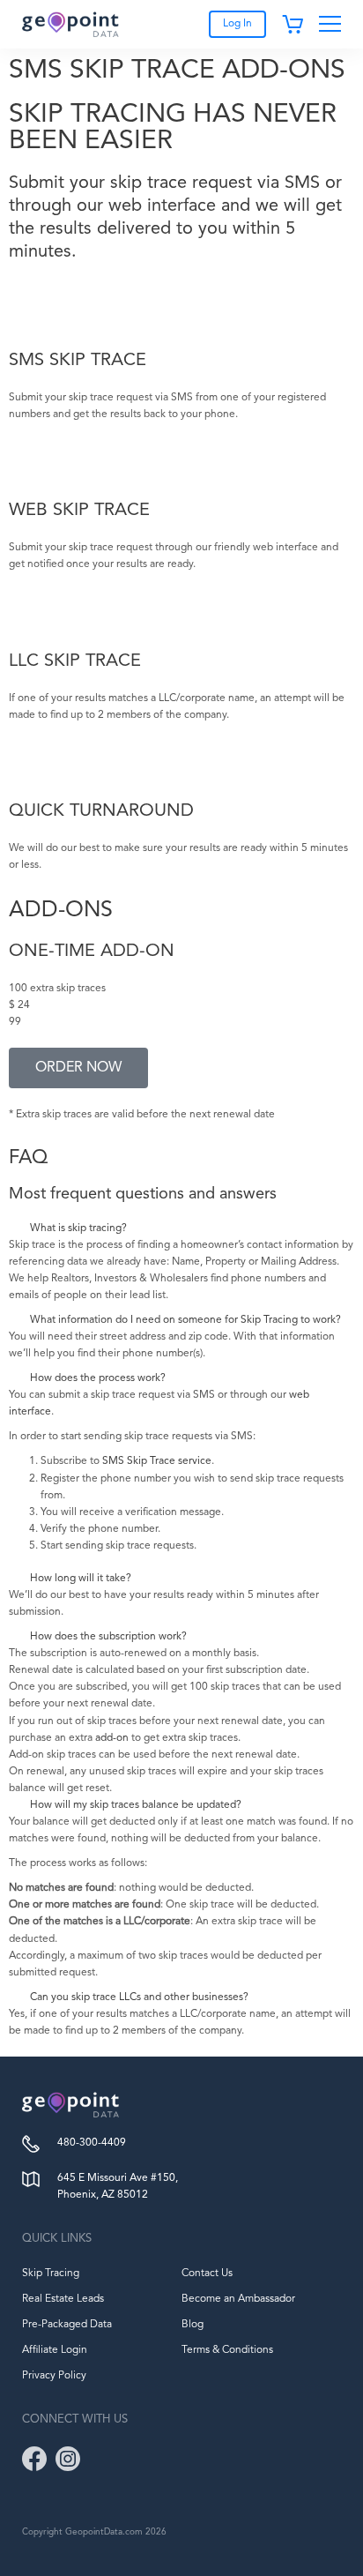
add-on (112, 1738)
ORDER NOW (78, 1068)
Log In (237, 24)
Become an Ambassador (238, 2299)
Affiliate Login (55, 2350)
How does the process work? (98, 1378)
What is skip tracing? (78, 1228)
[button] (181, 1229)
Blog (193, 2325)
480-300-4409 (92, 2143)
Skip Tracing (51, 2274)
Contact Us (207, 2274)
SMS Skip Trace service (157, 1461)
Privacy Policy (54, 2376)
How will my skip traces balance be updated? (136, 1805)
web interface (162, 206)
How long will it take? (81, 1579)
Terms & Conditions (227, 2350)
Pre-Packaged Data (67, 2325)
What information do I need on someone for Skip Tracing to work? (185, 1320)
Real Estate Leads (63, 2299)
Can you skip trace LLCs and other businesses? (139, 1997)
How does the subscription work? (108, 1637)
